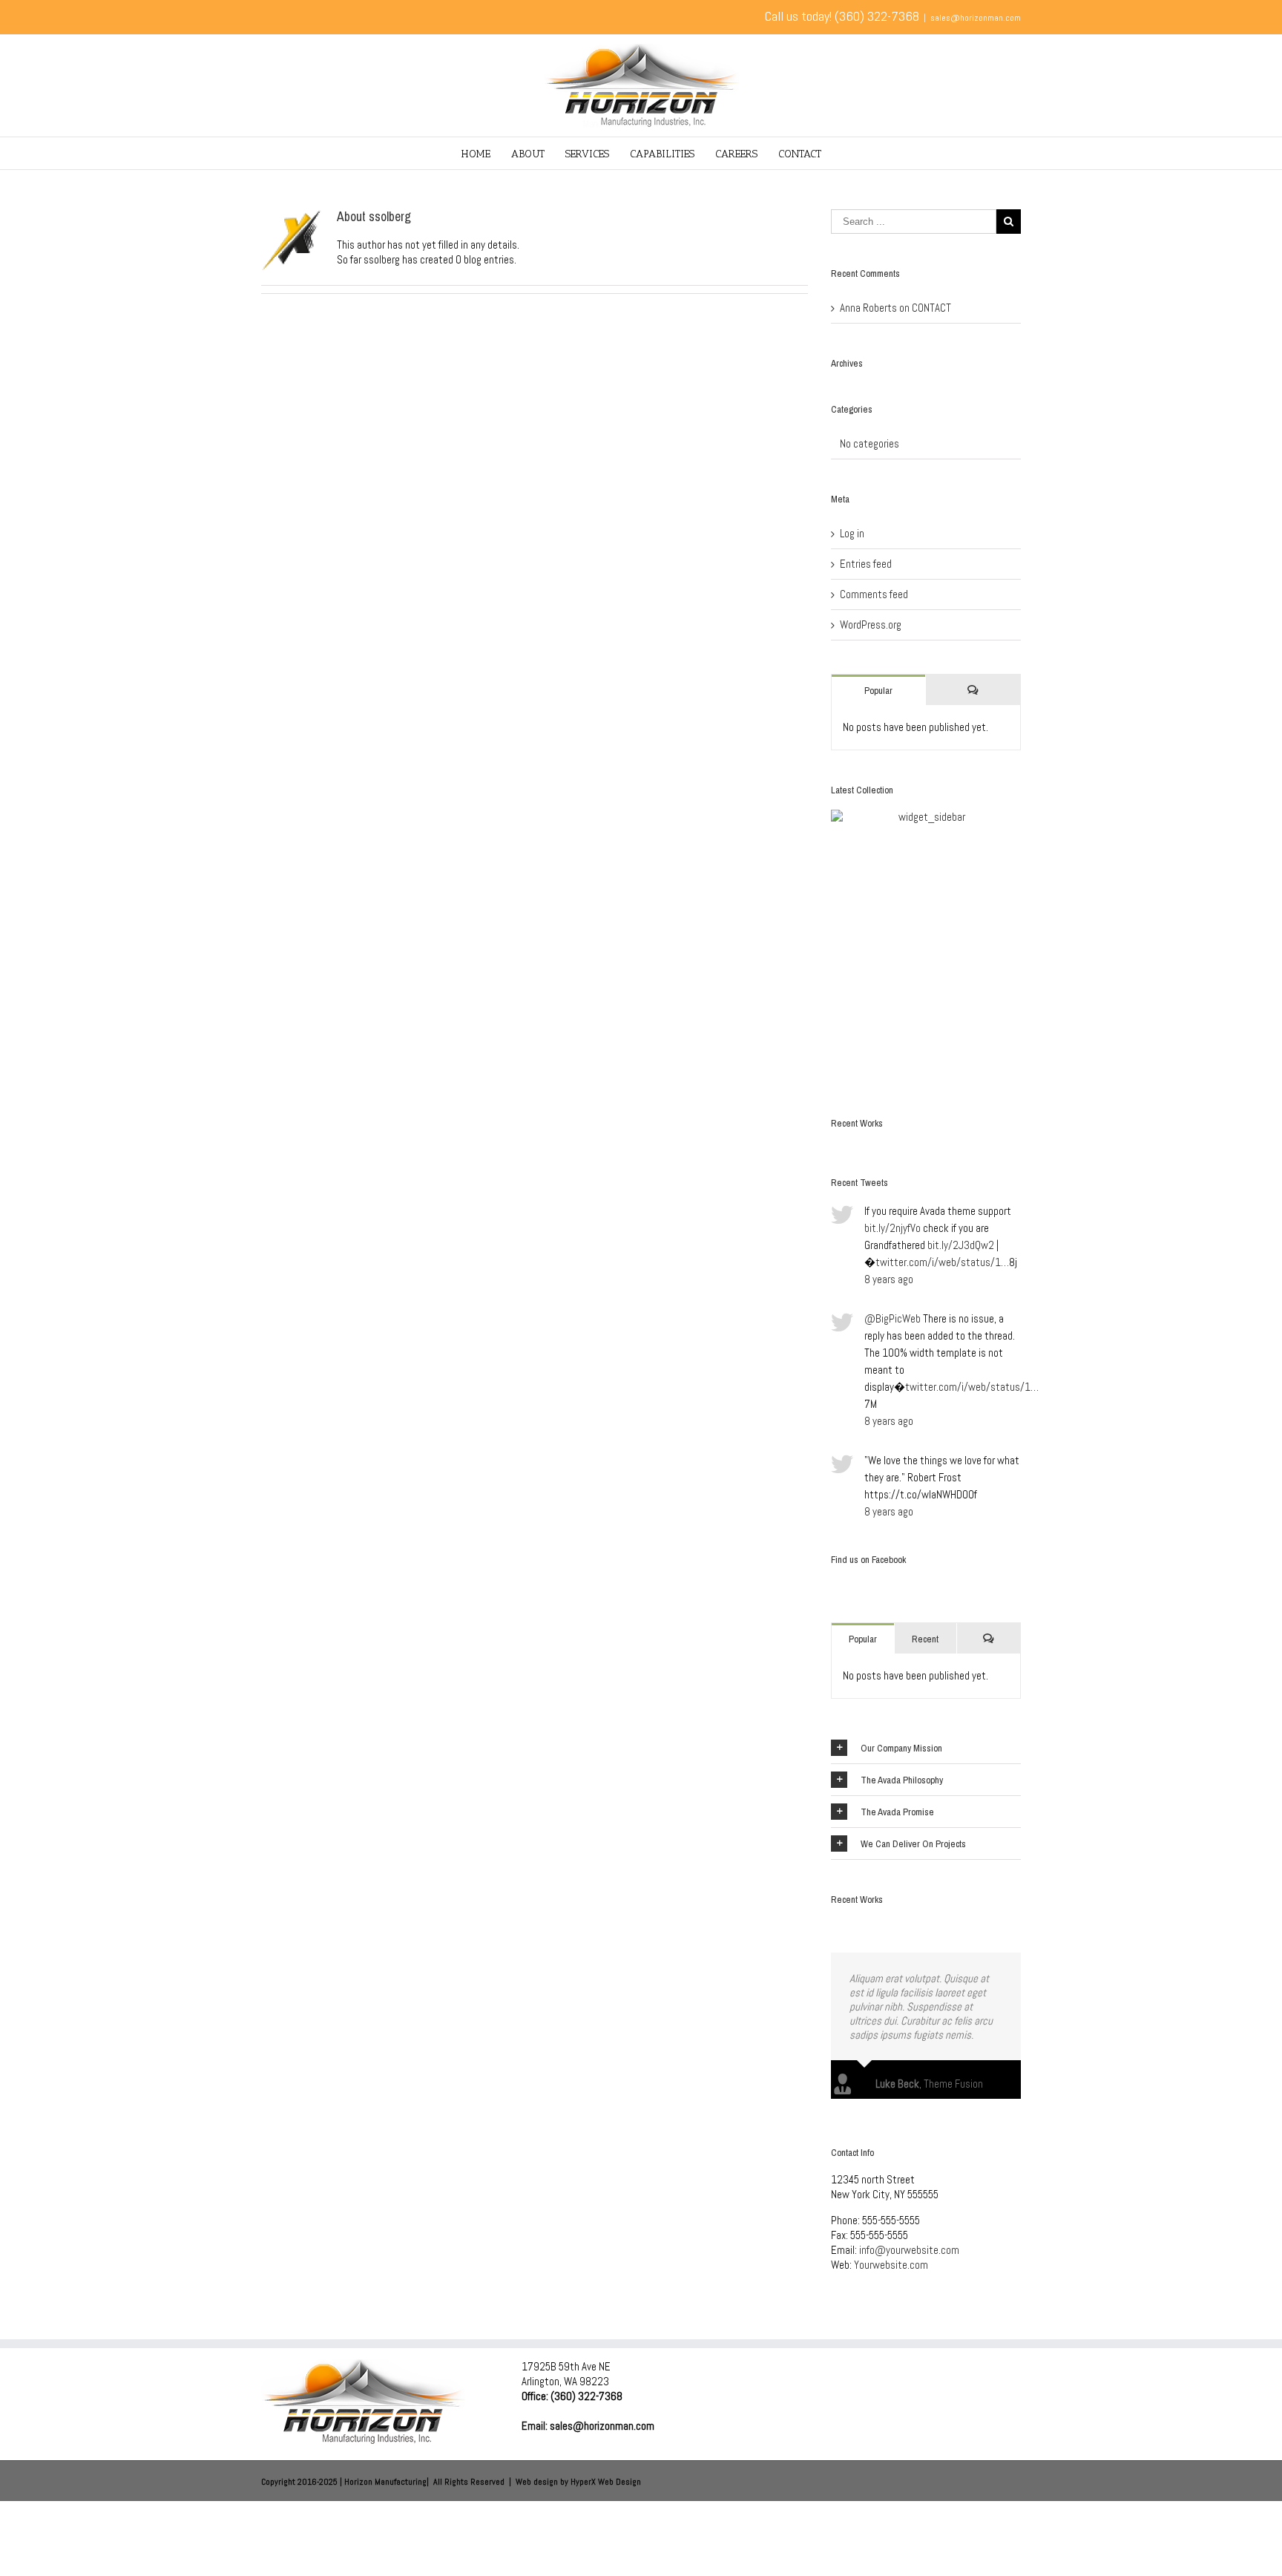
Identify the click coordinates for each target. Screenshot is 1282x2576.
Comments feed (874, 594)
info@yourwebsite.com (909, 2236)
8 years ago (889, 1279)
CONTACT (931, 308)
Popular (878, 691)
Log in (852, 533)
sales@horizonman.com (976, 18)
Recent (925, 1639)
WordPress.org (871, 625)
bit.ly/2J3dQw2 (961, 1245)
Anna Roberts (868, 308)
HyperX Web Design (606, 2468)
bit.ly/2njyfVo (893, 1228)
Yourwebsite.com (891, 2251)
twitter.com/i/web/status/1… (942, 1262)
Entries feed (866, 564)
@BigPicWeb (893, 1318)
